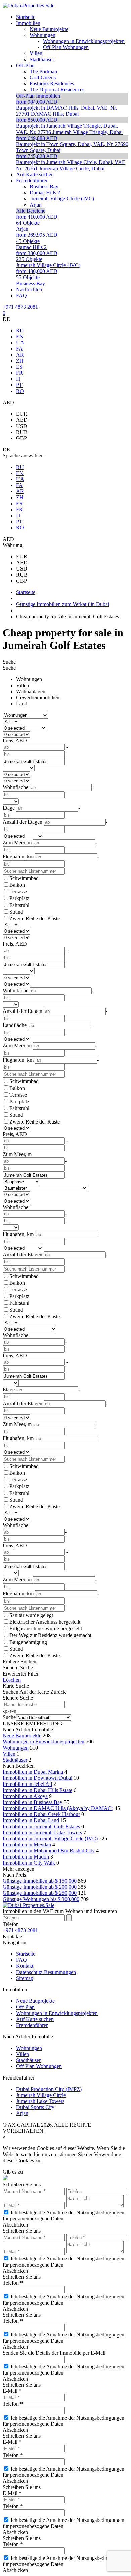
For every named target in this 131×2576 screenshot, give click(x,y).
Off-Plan (25, 2007)
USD (22, 426)
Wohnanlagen (31, 691)
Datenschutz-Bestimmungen (46, 1972)
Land (22, 704)
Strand (16, 912)
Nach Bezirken (19, 1766)
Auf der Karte (34, 1692)
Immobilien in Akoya (25, 1796)
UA (20, 343)
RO (20, 391)
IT (19, 379)
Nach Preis (14, 1875)
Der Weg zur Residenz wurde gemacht (50, 1635)
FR (19, 373)
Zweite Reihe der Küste (35, 918)
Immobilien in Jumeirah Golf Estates (41, 1826)
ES (19, 367)
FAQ (21, 1960)
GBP (21, 438)
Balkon (17, 885)
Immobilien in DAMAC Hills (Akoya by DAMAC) (58, 1808)
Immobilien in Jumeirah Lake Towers (42, 1832)
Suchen (11, 1692)
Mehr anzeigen (18, 1869)
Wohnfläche (15, 1207)
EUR (22, 414)
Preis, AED (15, 741)
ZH (20, 361)
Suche (9, 662)
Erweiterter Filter (21, 1674)
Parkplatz (19, 898)
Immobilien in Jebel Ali (27, 1784)
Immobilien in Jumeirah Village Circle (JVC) (50, 1838)
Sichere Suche (18, 1668)
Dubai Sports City (35, 2107)
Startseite (26, 1954)
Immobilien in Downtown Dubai (37, 1778)
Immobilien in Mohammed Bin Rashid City (49, 1851)
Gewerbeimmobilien (38, 697)
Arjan (22, 2113)
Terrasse (18, 892)
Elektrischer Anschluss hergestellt (45, 1622)
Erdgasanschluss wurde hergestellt (46, 1629)
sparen (10, 1711)
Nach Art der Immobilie (28, 1729)
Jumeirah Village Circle (41, 2095)
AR (20, 355)
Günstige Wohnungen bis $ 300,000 (41, 1899)
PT (19, 385)
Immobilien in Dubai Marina (33, 1772)
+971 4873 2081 (20, 307)
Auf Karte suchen (35, 2019)
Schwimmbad (24, 878)
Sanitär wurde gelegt (31, 1615)
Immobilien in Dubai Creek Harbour (41, 1814)
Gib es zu (13, 2172)
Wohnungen (29, 679)
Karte (9, 1686)
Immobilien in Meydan (27, 1845)
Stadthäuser (15, 1760)
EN (20, 337)
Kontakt (25, 1966)
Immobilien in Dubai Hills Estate (37, 1790)
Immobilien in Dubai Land (31, 1820)
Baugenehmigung (28, 1642)
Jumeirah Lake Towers (40, 2101)
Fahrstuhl (19, 905)
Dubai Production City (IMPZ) (49, 2089)
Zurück (58, 1692)
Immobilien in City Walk (29, 1863)
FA (19, 349)
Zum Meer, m (17, 1154)
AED (22, 420)
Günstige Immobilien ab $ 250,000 (40, 1893)
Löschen (12, 1680)
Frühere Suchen (19, 1662)
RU (20, 330)
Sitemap (25, 1978)
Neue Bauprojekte (22, 1736)
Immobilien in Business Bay (33, 1802)
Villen (23, 685)
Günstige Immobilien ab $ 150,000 (40, 1881)
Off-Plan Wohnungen (39, 2066)
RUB (22, 432)
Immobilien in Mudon (26, 1857)
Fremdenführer (32, 2025)
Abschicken (15, 2225)
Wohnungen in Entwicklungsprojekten (43, 1742)
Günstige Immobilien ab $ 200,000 (40, 1887)
